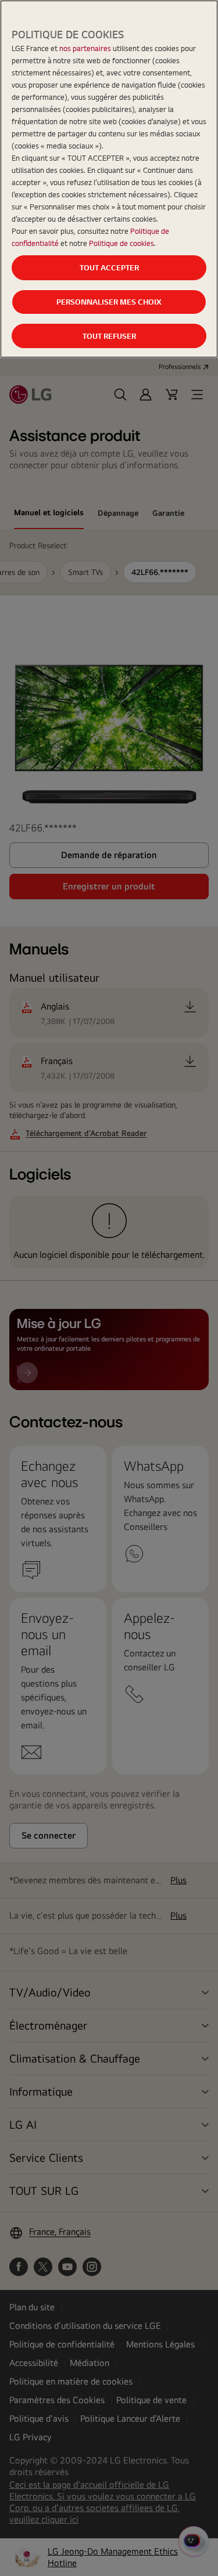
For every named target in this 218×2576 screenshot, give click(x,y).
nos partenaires (85, 48)
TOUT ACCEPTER (109, 267)
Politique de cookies (121, 243)
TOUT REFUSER (109, 336)
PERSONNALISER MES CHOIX (109, 302)
